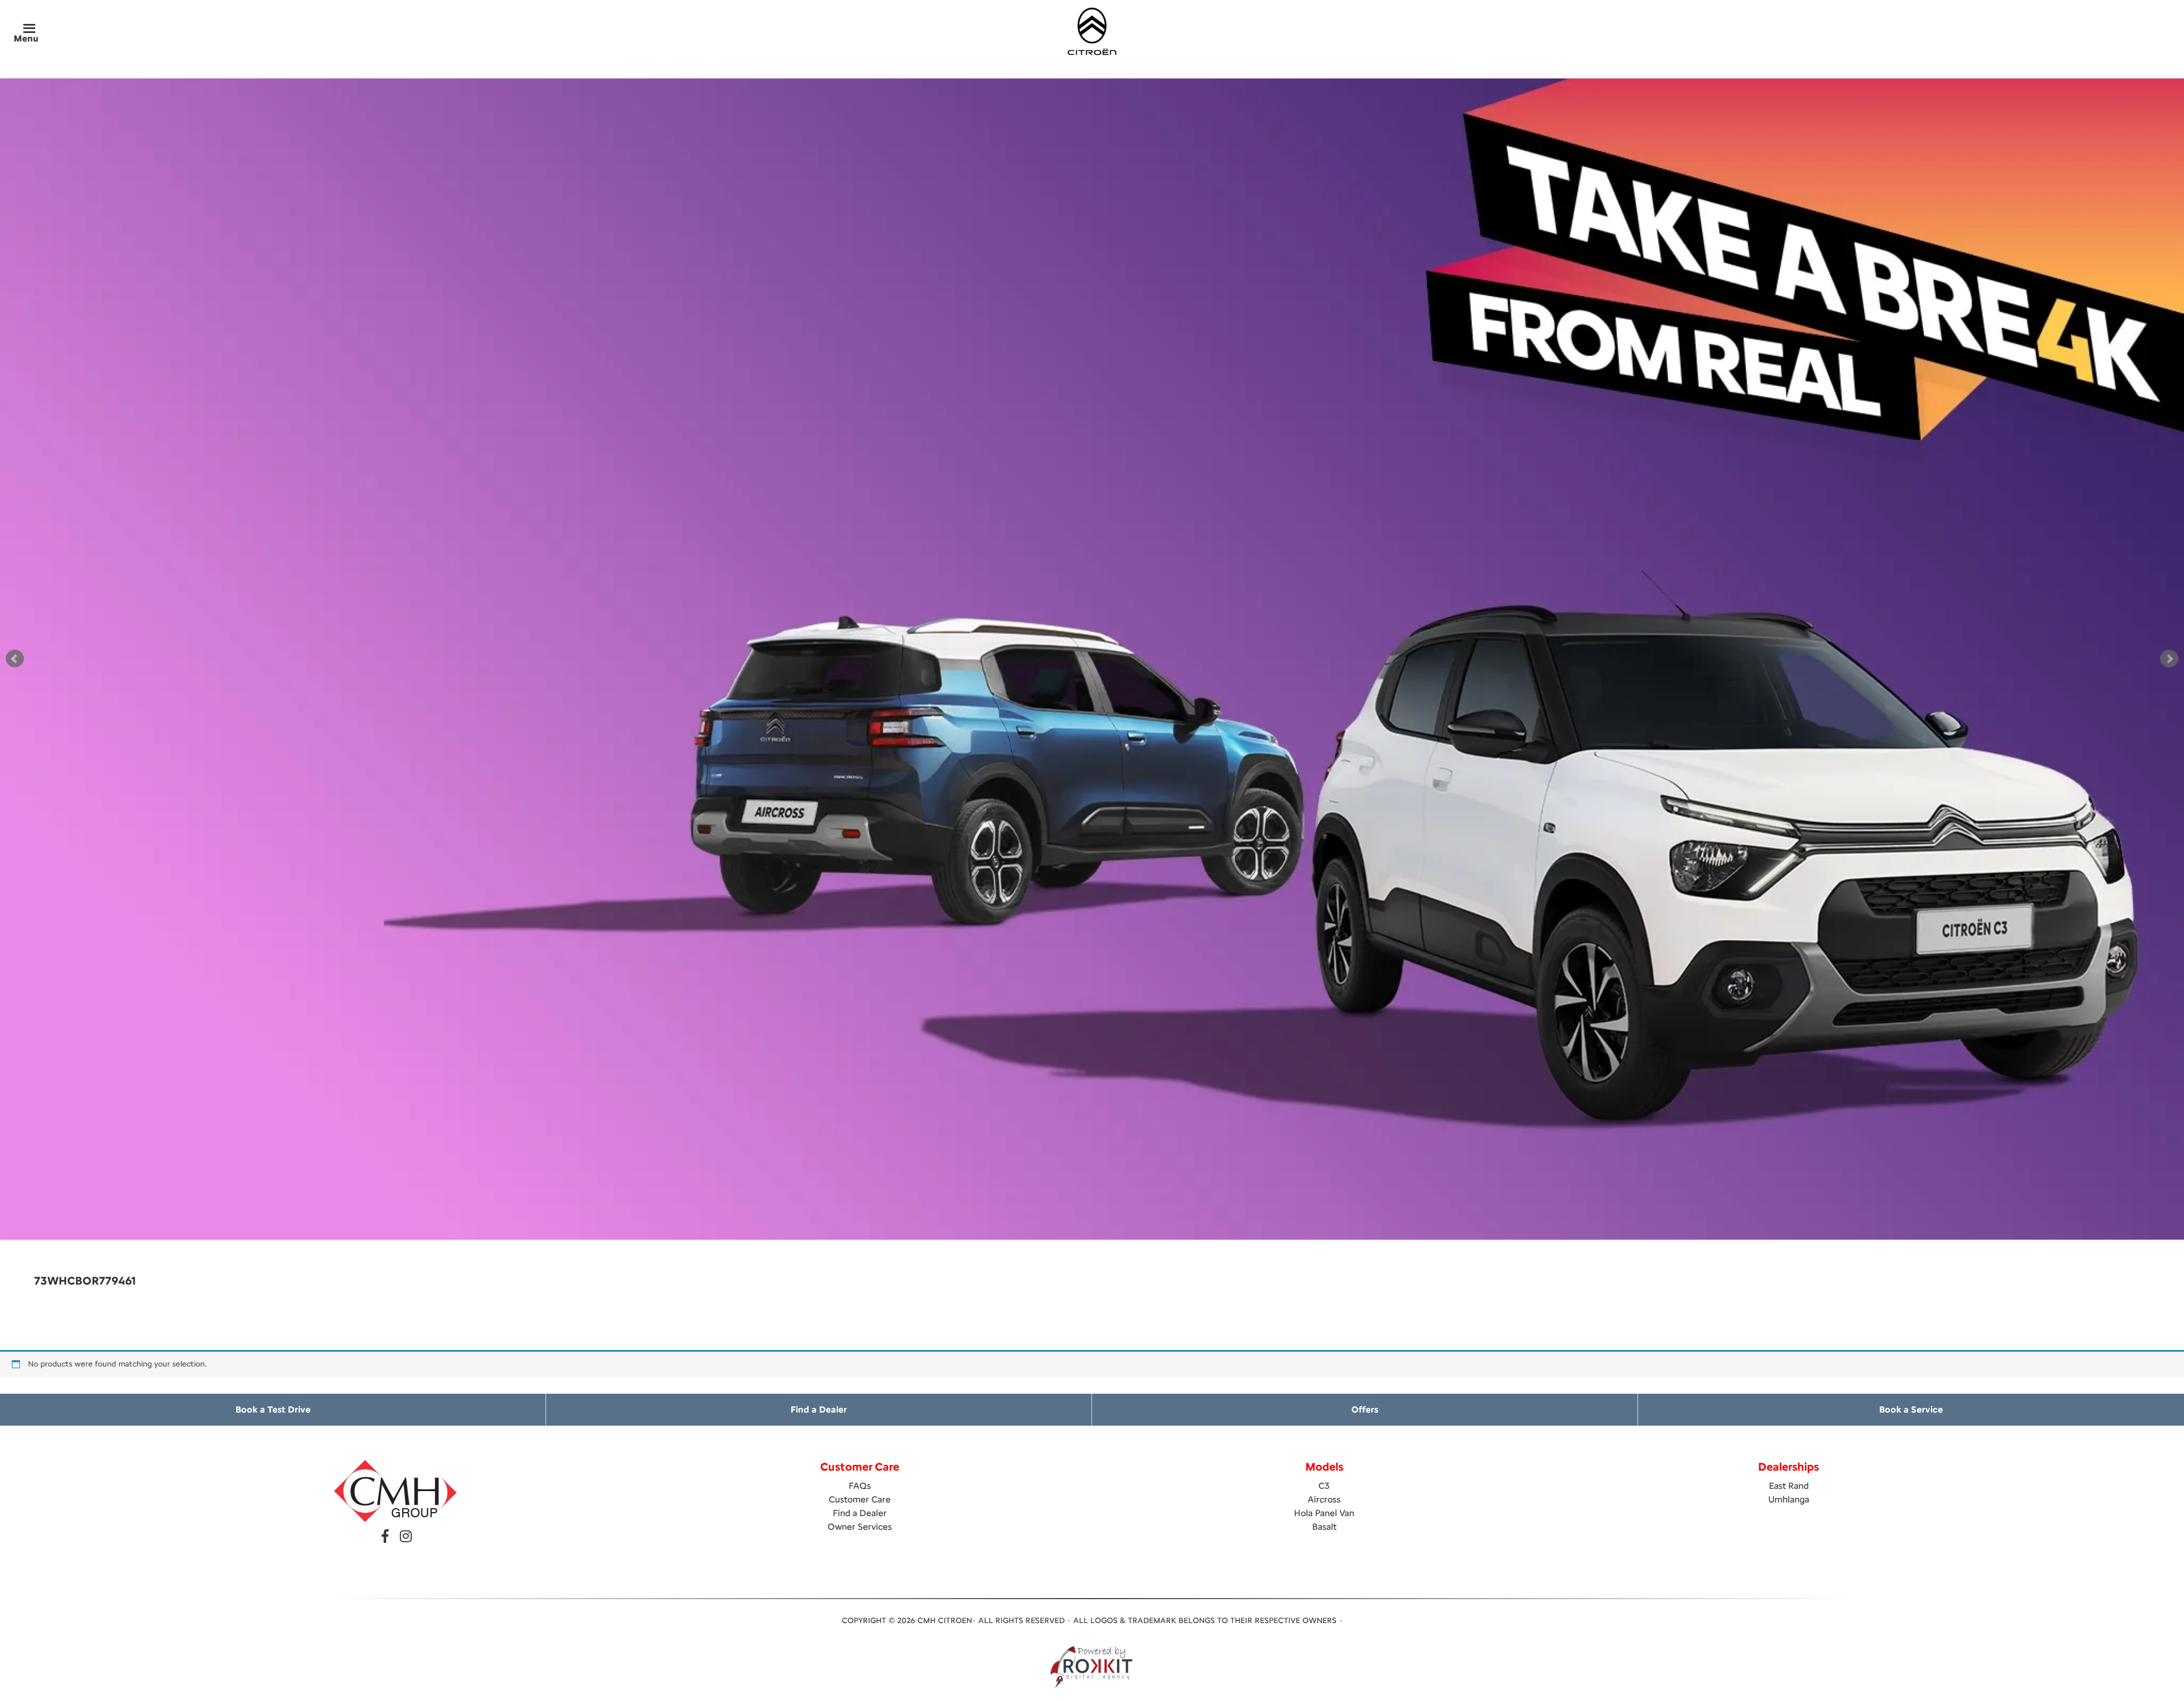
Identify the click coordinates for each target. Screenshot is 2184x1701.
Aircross (1324, 1499)
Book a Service (1911, 1409)
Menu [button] (26, 38)
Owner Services (860, 1527)
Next (2169, 659)
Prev (15, 659)
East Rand (1789, 1486)
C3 (1324, 1486)
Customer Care (860, 1499)
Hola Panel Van (1324, 1513)
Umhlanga (1789, 1499)
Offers (1365, 1409)
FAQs (860, 1486)
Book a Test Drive (273, 1409)
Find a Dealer (819, 1409)
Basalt (1324, 1527)
